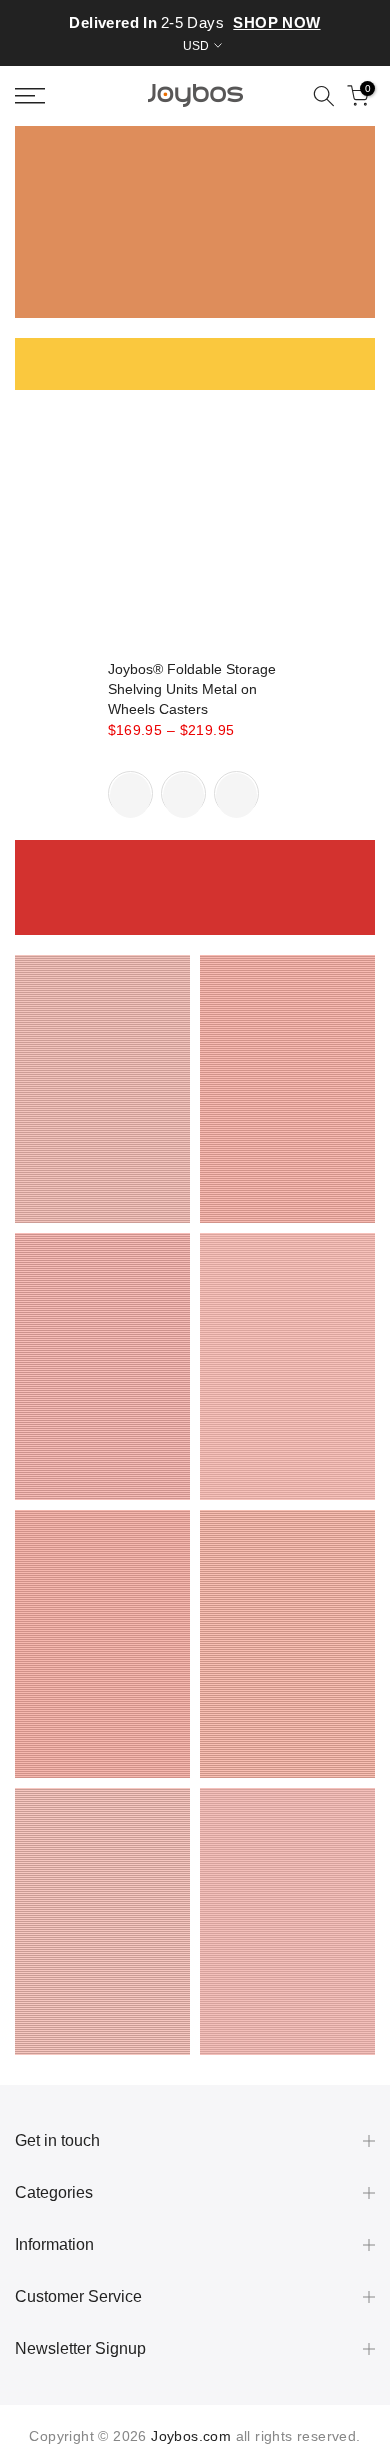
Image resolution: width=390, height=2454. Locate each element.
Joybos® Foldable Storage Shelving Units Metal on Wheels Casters (192, 689)
